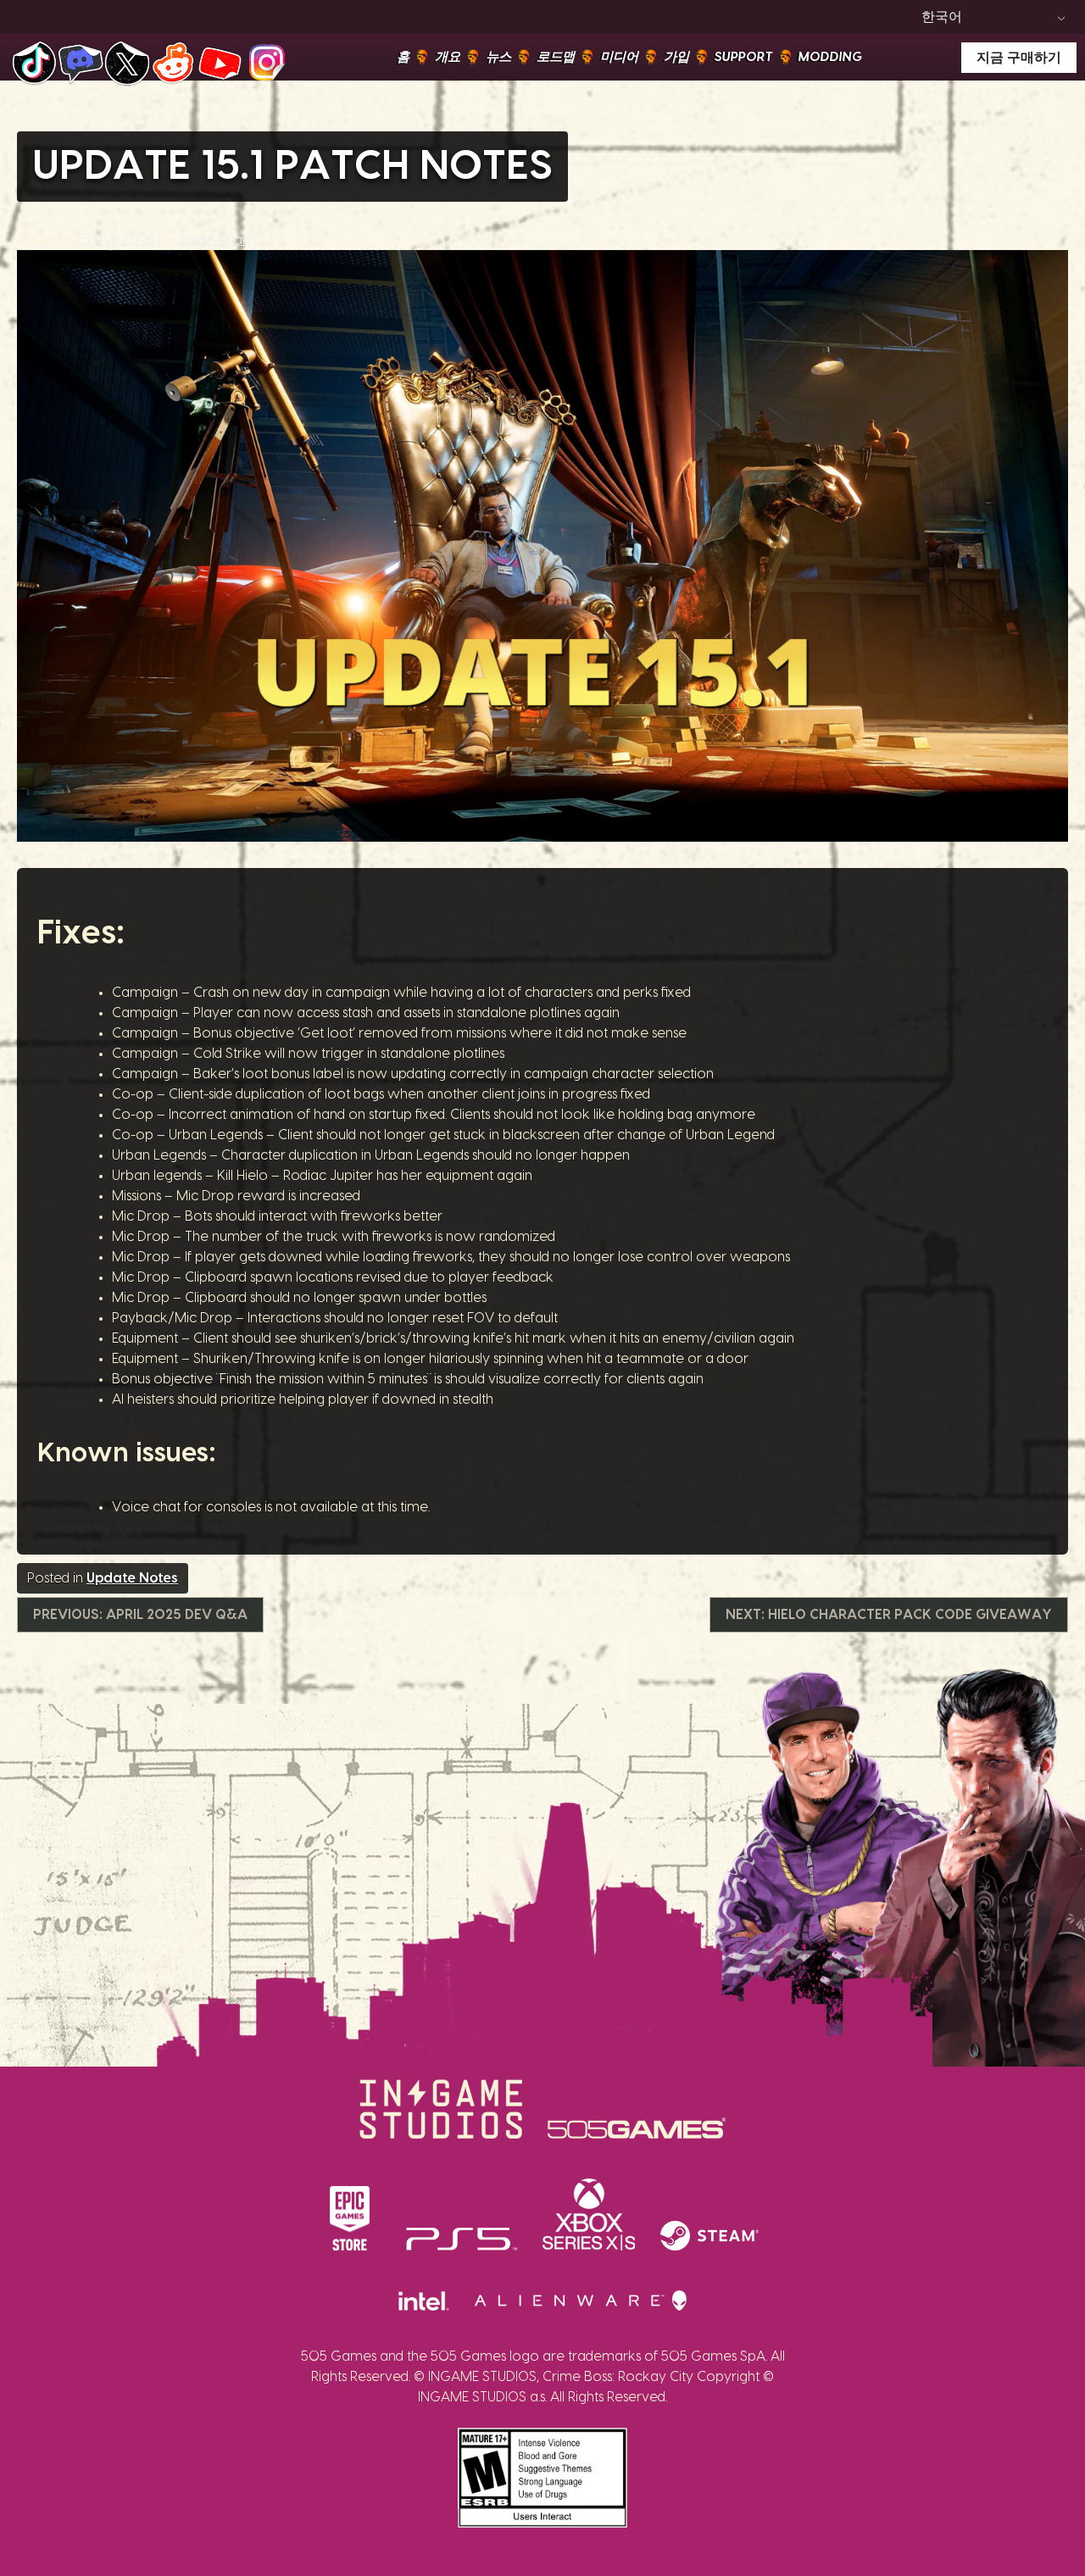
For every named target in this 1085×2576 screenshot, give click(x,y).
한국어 (942, 17)
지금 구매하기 (1019, 58)
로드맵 (556, 57)
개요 (448, 57)
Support (744, 57)
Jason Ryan (214, 240)
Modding (830, 57)
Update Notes (132, 1578)
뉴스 (498, 57)
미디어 (619, 57)
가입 (676, 57)
